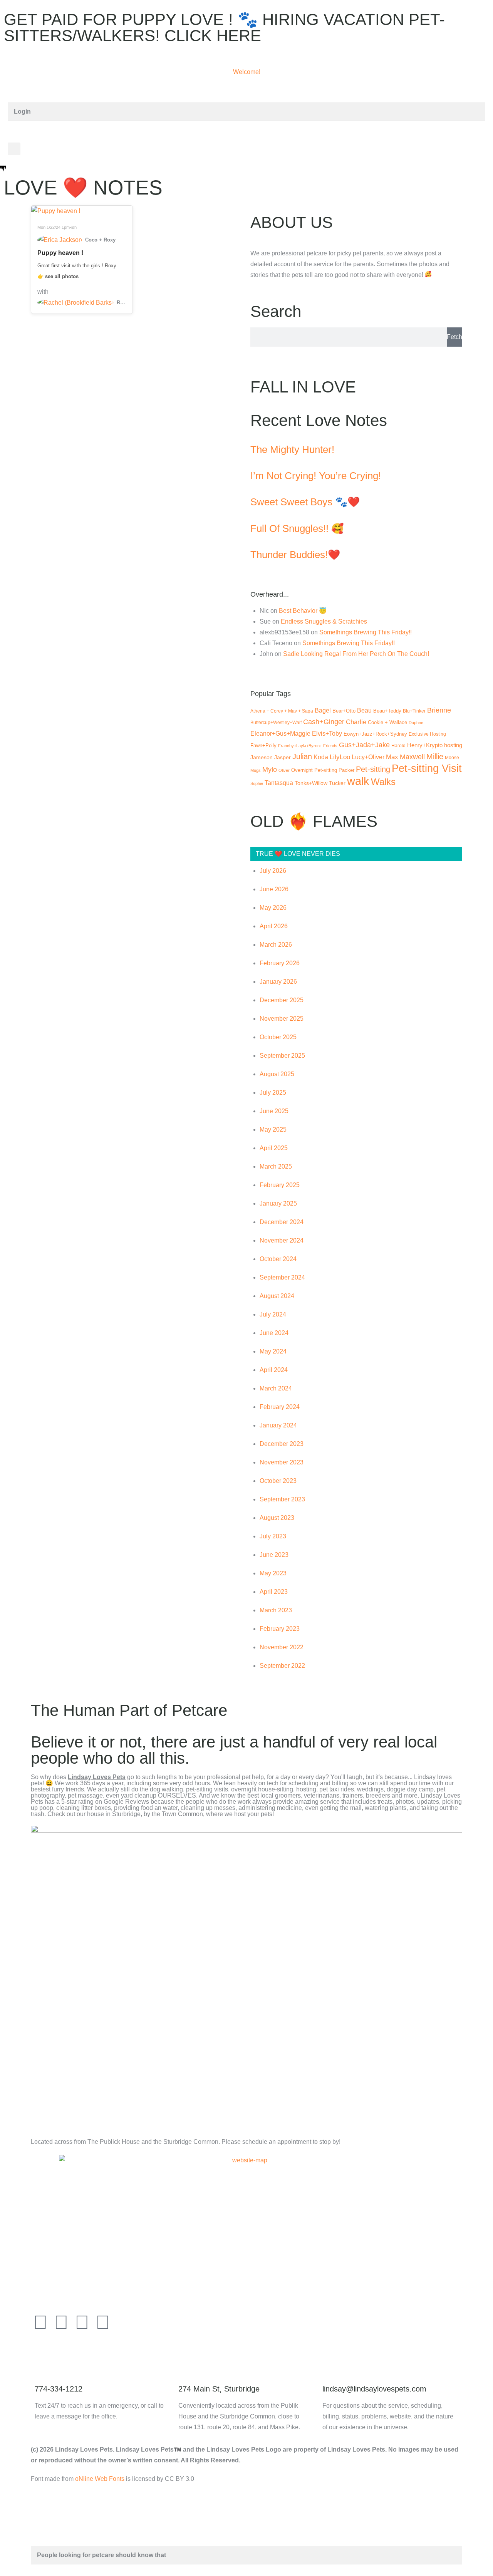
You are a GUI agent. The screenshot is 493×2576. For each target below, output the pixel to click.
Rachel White (122, 303)
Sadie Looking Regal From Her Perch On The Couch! (356, 654)
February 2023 (280, 1629)
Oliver (284, 770)
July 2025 (273, 1093)
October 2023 (278, 1481)
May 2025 (273, 1130)
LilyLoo (340, 757)
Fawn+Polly (263, 745)
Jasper (283, 757)
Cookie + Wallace (387, 722)
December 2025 (282, 1000)
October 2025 (278, 1037)
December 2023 (282, 1444)
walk (358, 781)
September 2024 (282, 1277)
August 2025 (277, 1074)
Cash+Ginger (324, 722)
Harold (398, 745)
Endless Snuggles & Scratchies (324, 621)
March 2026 (276, 945)
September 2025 (282, 1056)
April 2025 (274, 1148)
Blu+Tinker (414, 711)
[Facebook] (40, 2322)
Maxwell (412, 757)
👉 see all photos (58, 276)
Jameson (262, 757)
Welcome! (247, 72)
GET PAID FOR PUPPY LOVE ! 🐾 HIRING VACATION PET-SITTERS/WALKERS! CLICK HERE (224, 28)
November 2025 (282, 1019)
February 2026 (280, 963)
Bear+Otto (344, 711)
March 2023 (276, 1610)
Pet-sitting (373, 769)
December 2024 (282, 1222)
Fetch (454, 337)
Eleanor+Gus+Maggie (280, 734)
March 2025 (276, 1166)
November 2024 (282, 1240)
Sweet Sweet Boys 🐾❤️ (305, 502)
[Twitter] (61, 2322)
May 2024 (273, 1351)
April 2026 (274, 926)
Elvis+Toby (327, 733)
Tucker (337, 783)
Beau (364, 710)
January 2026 (278, 982)
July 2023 (273, 1536)
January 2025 (278, 1203)
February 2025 (280, 1185)
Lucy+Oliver (368, 757)
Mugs (256, 770)
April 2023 (274, 1592)
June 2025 (274, 1111)
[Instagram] (103, 2322)
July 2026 (273, 871)
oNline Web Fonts (100, 2479)
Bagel (323, 710)
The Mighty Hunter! (292, 449)
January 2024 (278, 1425)
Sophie (257, 783)
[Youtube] (82, 2322)
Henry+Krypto (425, 745)
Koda (321, 757)
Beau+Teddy (387, 711)
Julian (302, 756)
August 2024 (277, 1296)
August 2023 (277, 1518)
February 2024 (280, 1407)
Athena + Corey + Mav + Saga (282, 711)
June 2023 (274, 1555)
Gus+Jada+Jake (364, 745)
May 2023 (273, 1573)
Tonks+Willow (311, 783)
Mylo (270, 769)
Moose (452, 758)
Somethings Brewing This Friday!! (366, 632)
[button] (14, 149)
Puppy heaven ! (60, 253)
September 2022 (282, 1666)
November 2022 (282, 1647)
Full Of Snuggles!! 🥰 (297, 528)
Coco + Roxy (100, 240)
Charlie (356, 722)
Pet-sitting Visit (427, 768)
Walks (383, 782)
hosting (453, 745)
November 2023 (282, 1462)
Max (392, 757)
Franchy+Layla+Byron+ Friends (308, 746)
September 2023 (282, 1499)
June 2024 (274, 1333)
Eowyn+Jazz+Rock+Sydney (375, 734)
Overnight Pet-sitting (314, 770)
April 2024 (274, 1370)
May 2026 (273, 908)
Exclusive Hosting (427, 734)
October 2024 (278, 1259)
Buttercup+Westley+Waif (276, 723)
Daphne (416, 723)
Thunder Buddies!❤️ (295, 555)
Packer (346, 770)
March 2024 (276, 1388)
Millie (435, 756)
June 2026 (274, 889)
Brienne (439, 710)
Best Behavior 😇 (303, 611)
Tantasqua (279, 783)
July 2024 (273, 1314)
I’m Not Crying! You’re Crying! (316, 476)
